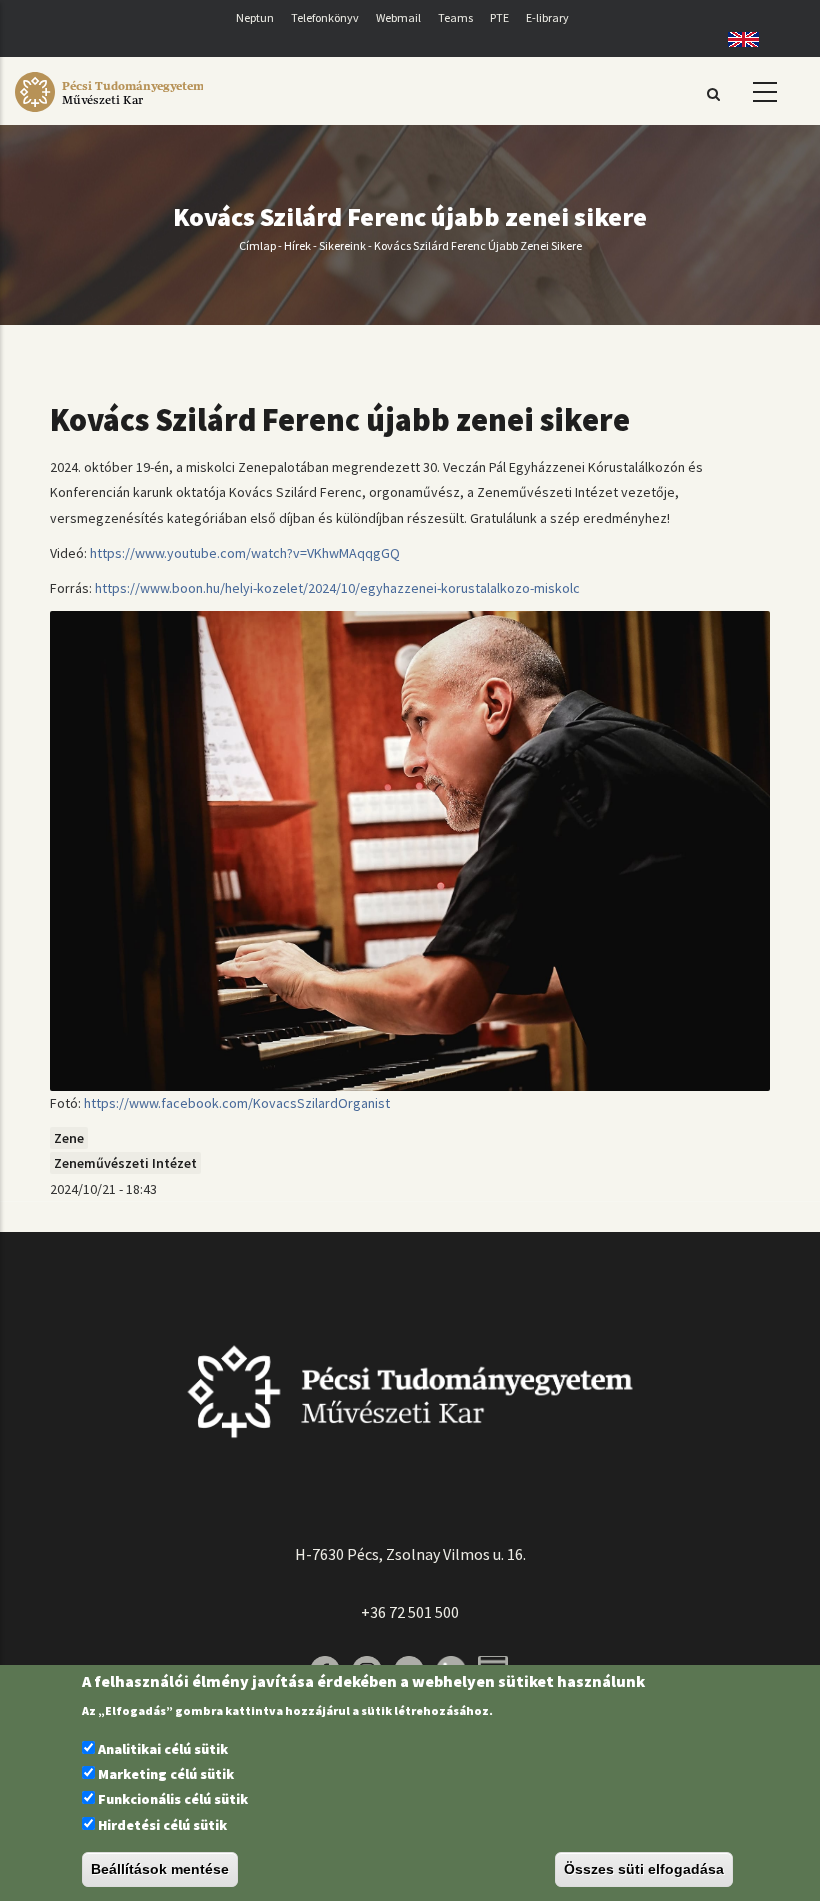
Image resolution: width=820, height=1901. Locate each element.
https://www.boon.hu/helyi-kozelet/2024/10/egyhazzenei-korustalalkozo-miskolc (337, 588)
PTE (499, 17)
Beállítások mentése (160, 1869)
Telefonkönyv (325, 17)
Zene (69, 1138)
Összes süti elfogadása (644, 1869)
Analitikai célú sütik (163, 1749)
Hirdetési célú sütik (162, 1825)
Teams (455, 17)
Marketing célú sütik (166, 1774)
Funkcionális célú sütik (173, 1799)
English (736, 39)
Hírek (297, 245)
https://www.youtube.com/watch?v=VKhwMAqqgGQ (245, 553)
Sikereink (342, 245)
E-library (547, 17)
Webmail (398, 17)
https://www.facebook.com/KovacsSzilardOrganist (237, 1103)
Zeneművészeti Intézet (125, 1163)
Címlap (257, 245)
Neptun (255, 17)
